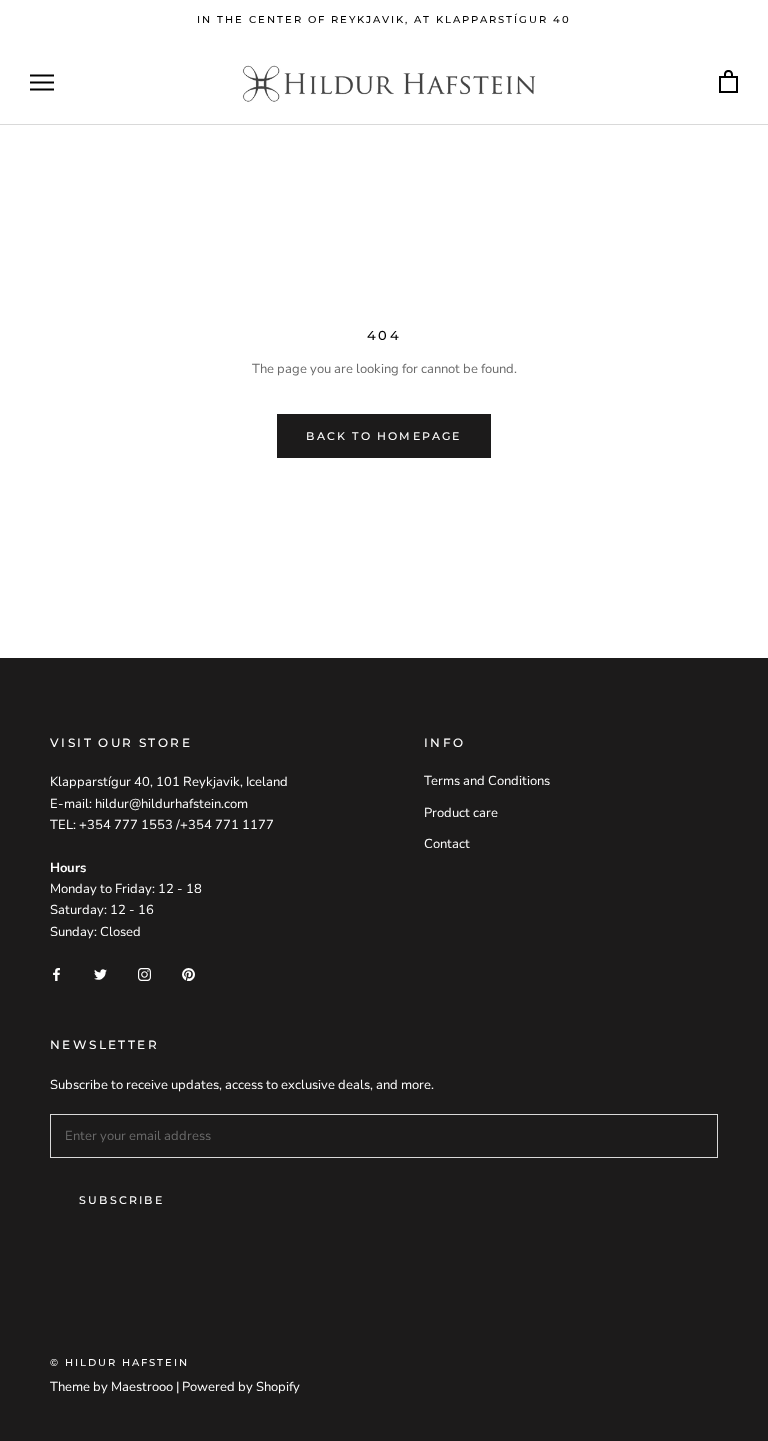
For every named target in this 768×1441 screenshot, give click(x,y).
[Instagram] (144, 973)
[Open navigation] (42, 82)
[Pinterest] (188, 973)
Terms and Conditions (487, 781)
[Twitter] (100, 973)
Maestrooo (142, 1387)
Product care (461, 813)
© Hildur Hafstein (119, 1362)
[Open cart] (728, 82)
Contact (447, 844)
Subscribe (121, 1200)
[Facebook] (56, 973)
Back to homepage (383, 436)
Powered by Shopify (241, 1387)
